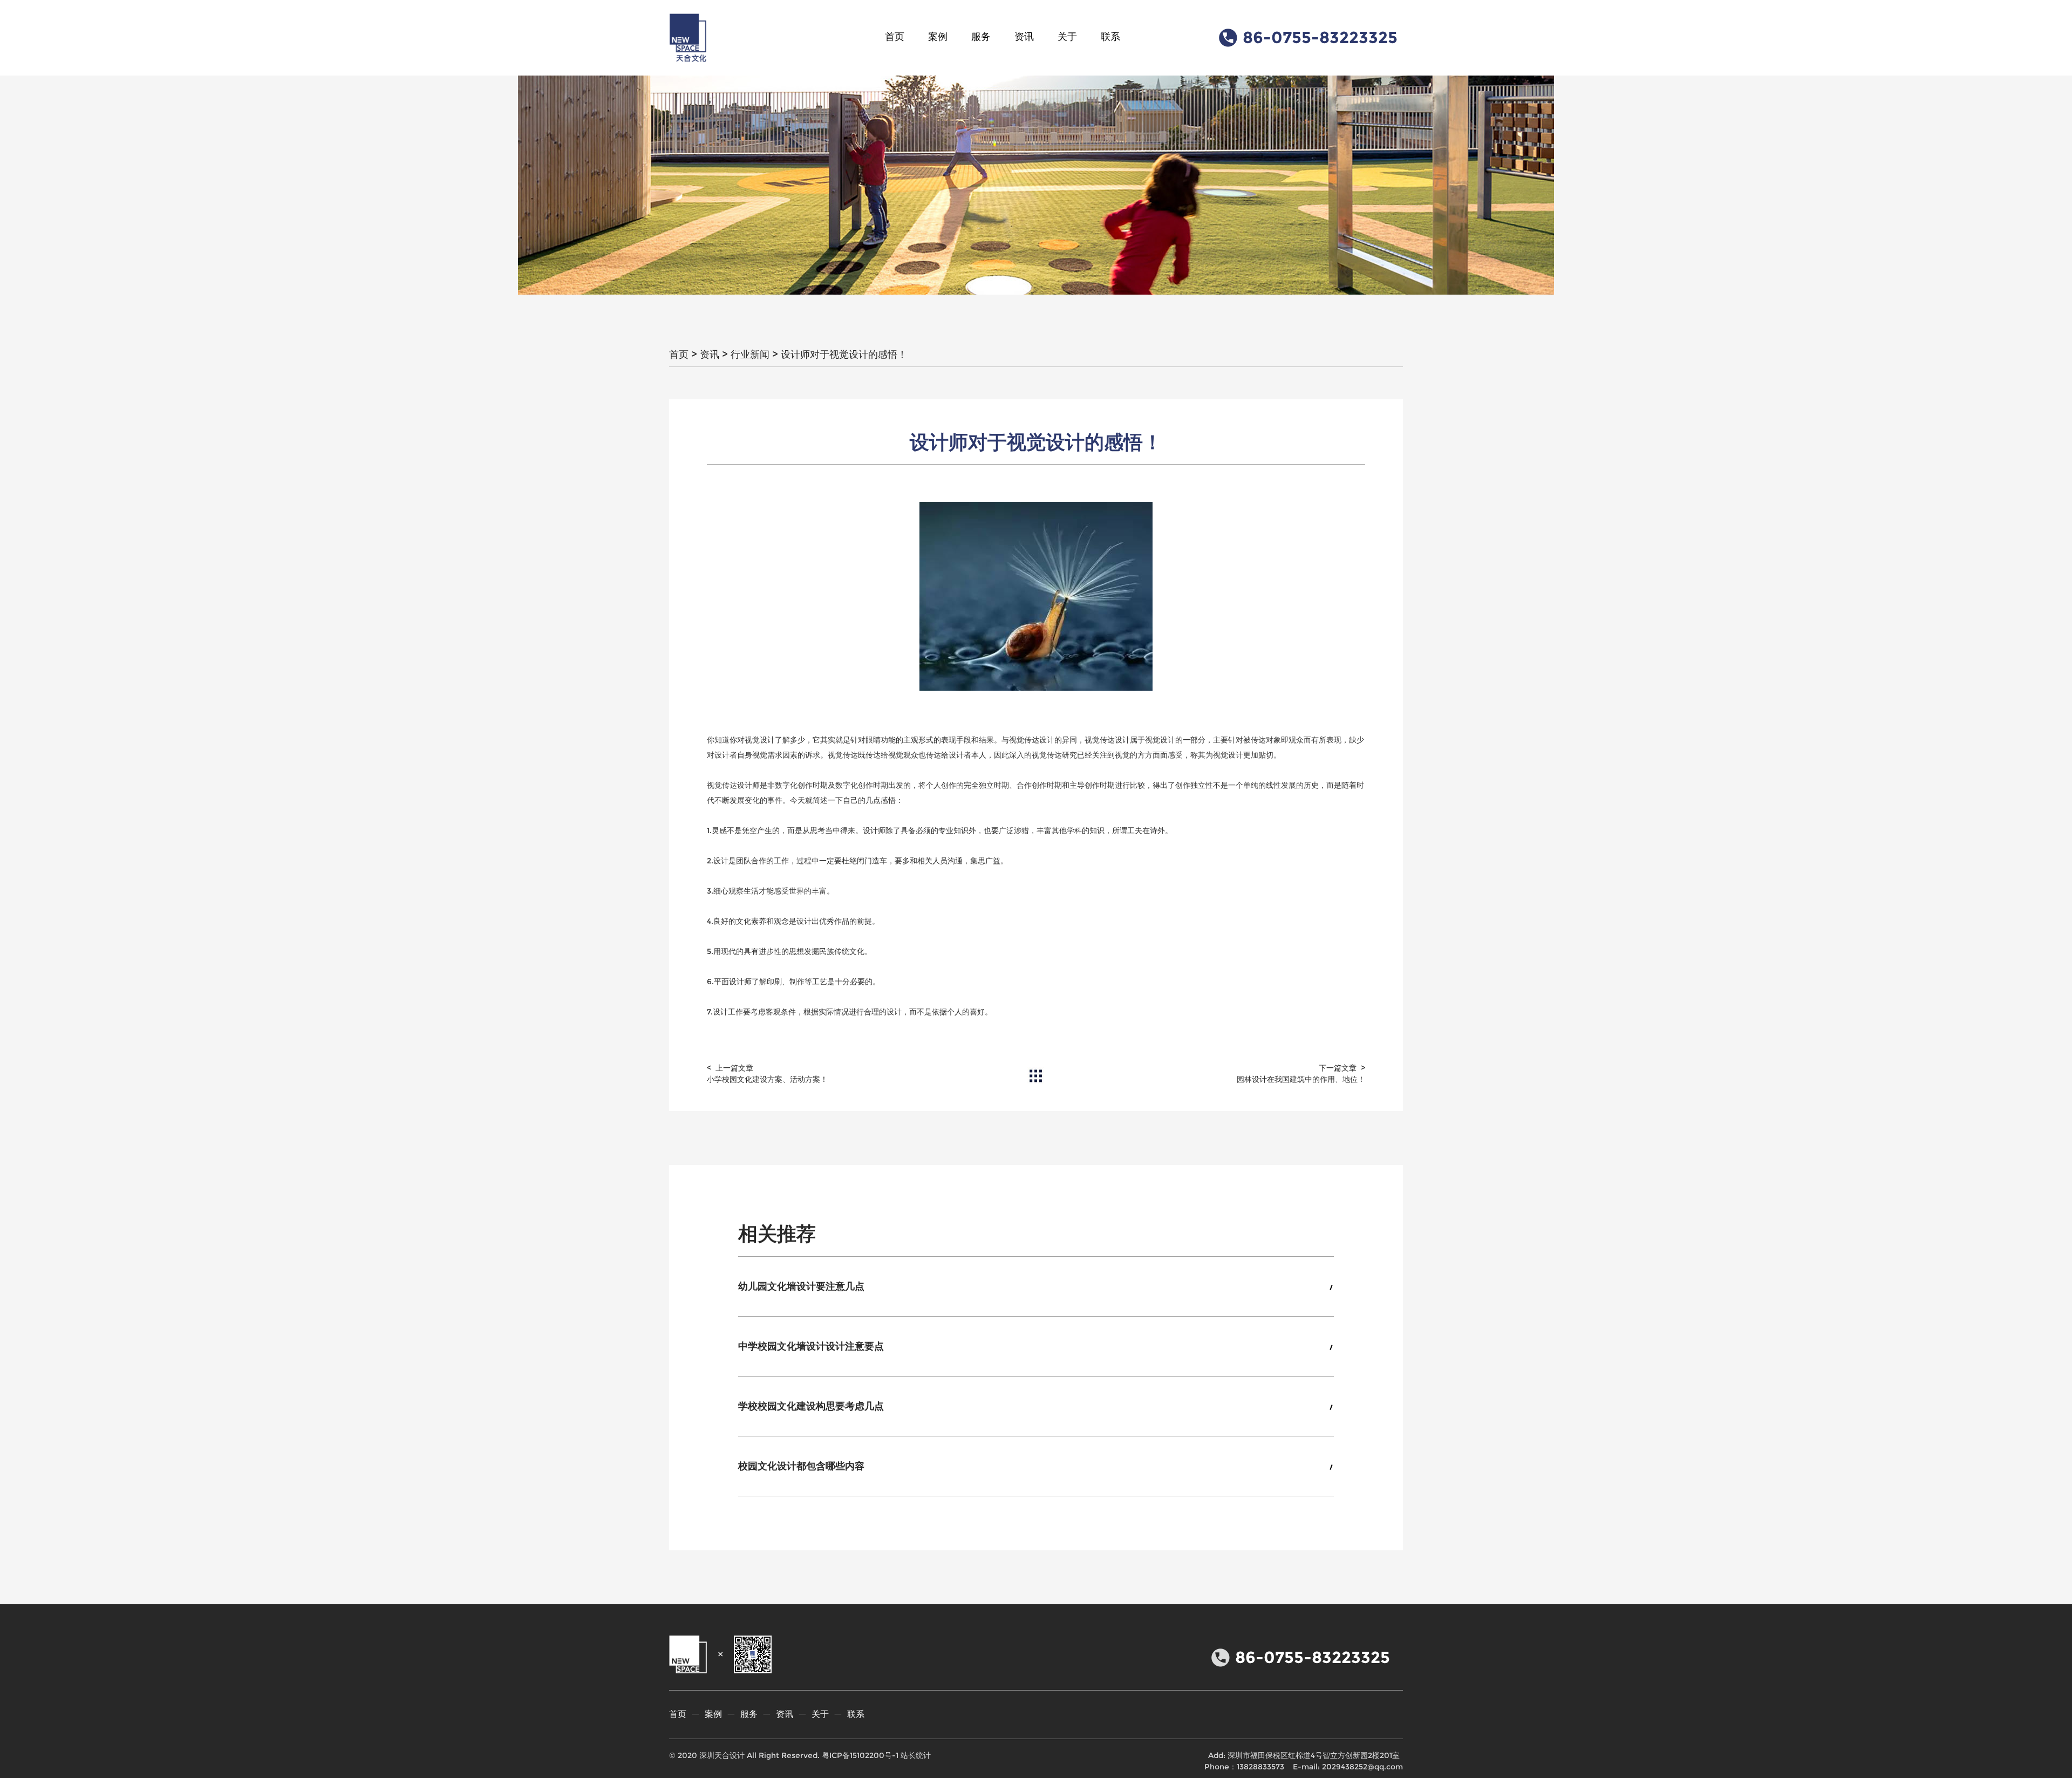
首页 (895, 37)
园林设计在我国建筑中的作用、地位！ (1301, 1079)
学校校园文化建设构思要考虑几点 (811, 1406)
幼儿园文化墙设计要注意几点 (801, 1286)
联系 (1110, 37)
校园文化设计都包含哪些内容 (801, 1466)
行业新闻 (750, 355)
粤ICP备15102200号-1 (860, 1755)
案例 (938, 37)
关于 (1067, 37)
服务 (981, 37)
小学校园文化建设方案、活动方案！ (767, 1079)
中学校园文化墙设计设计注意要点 (811, 1346)
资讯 (1024, 37)
